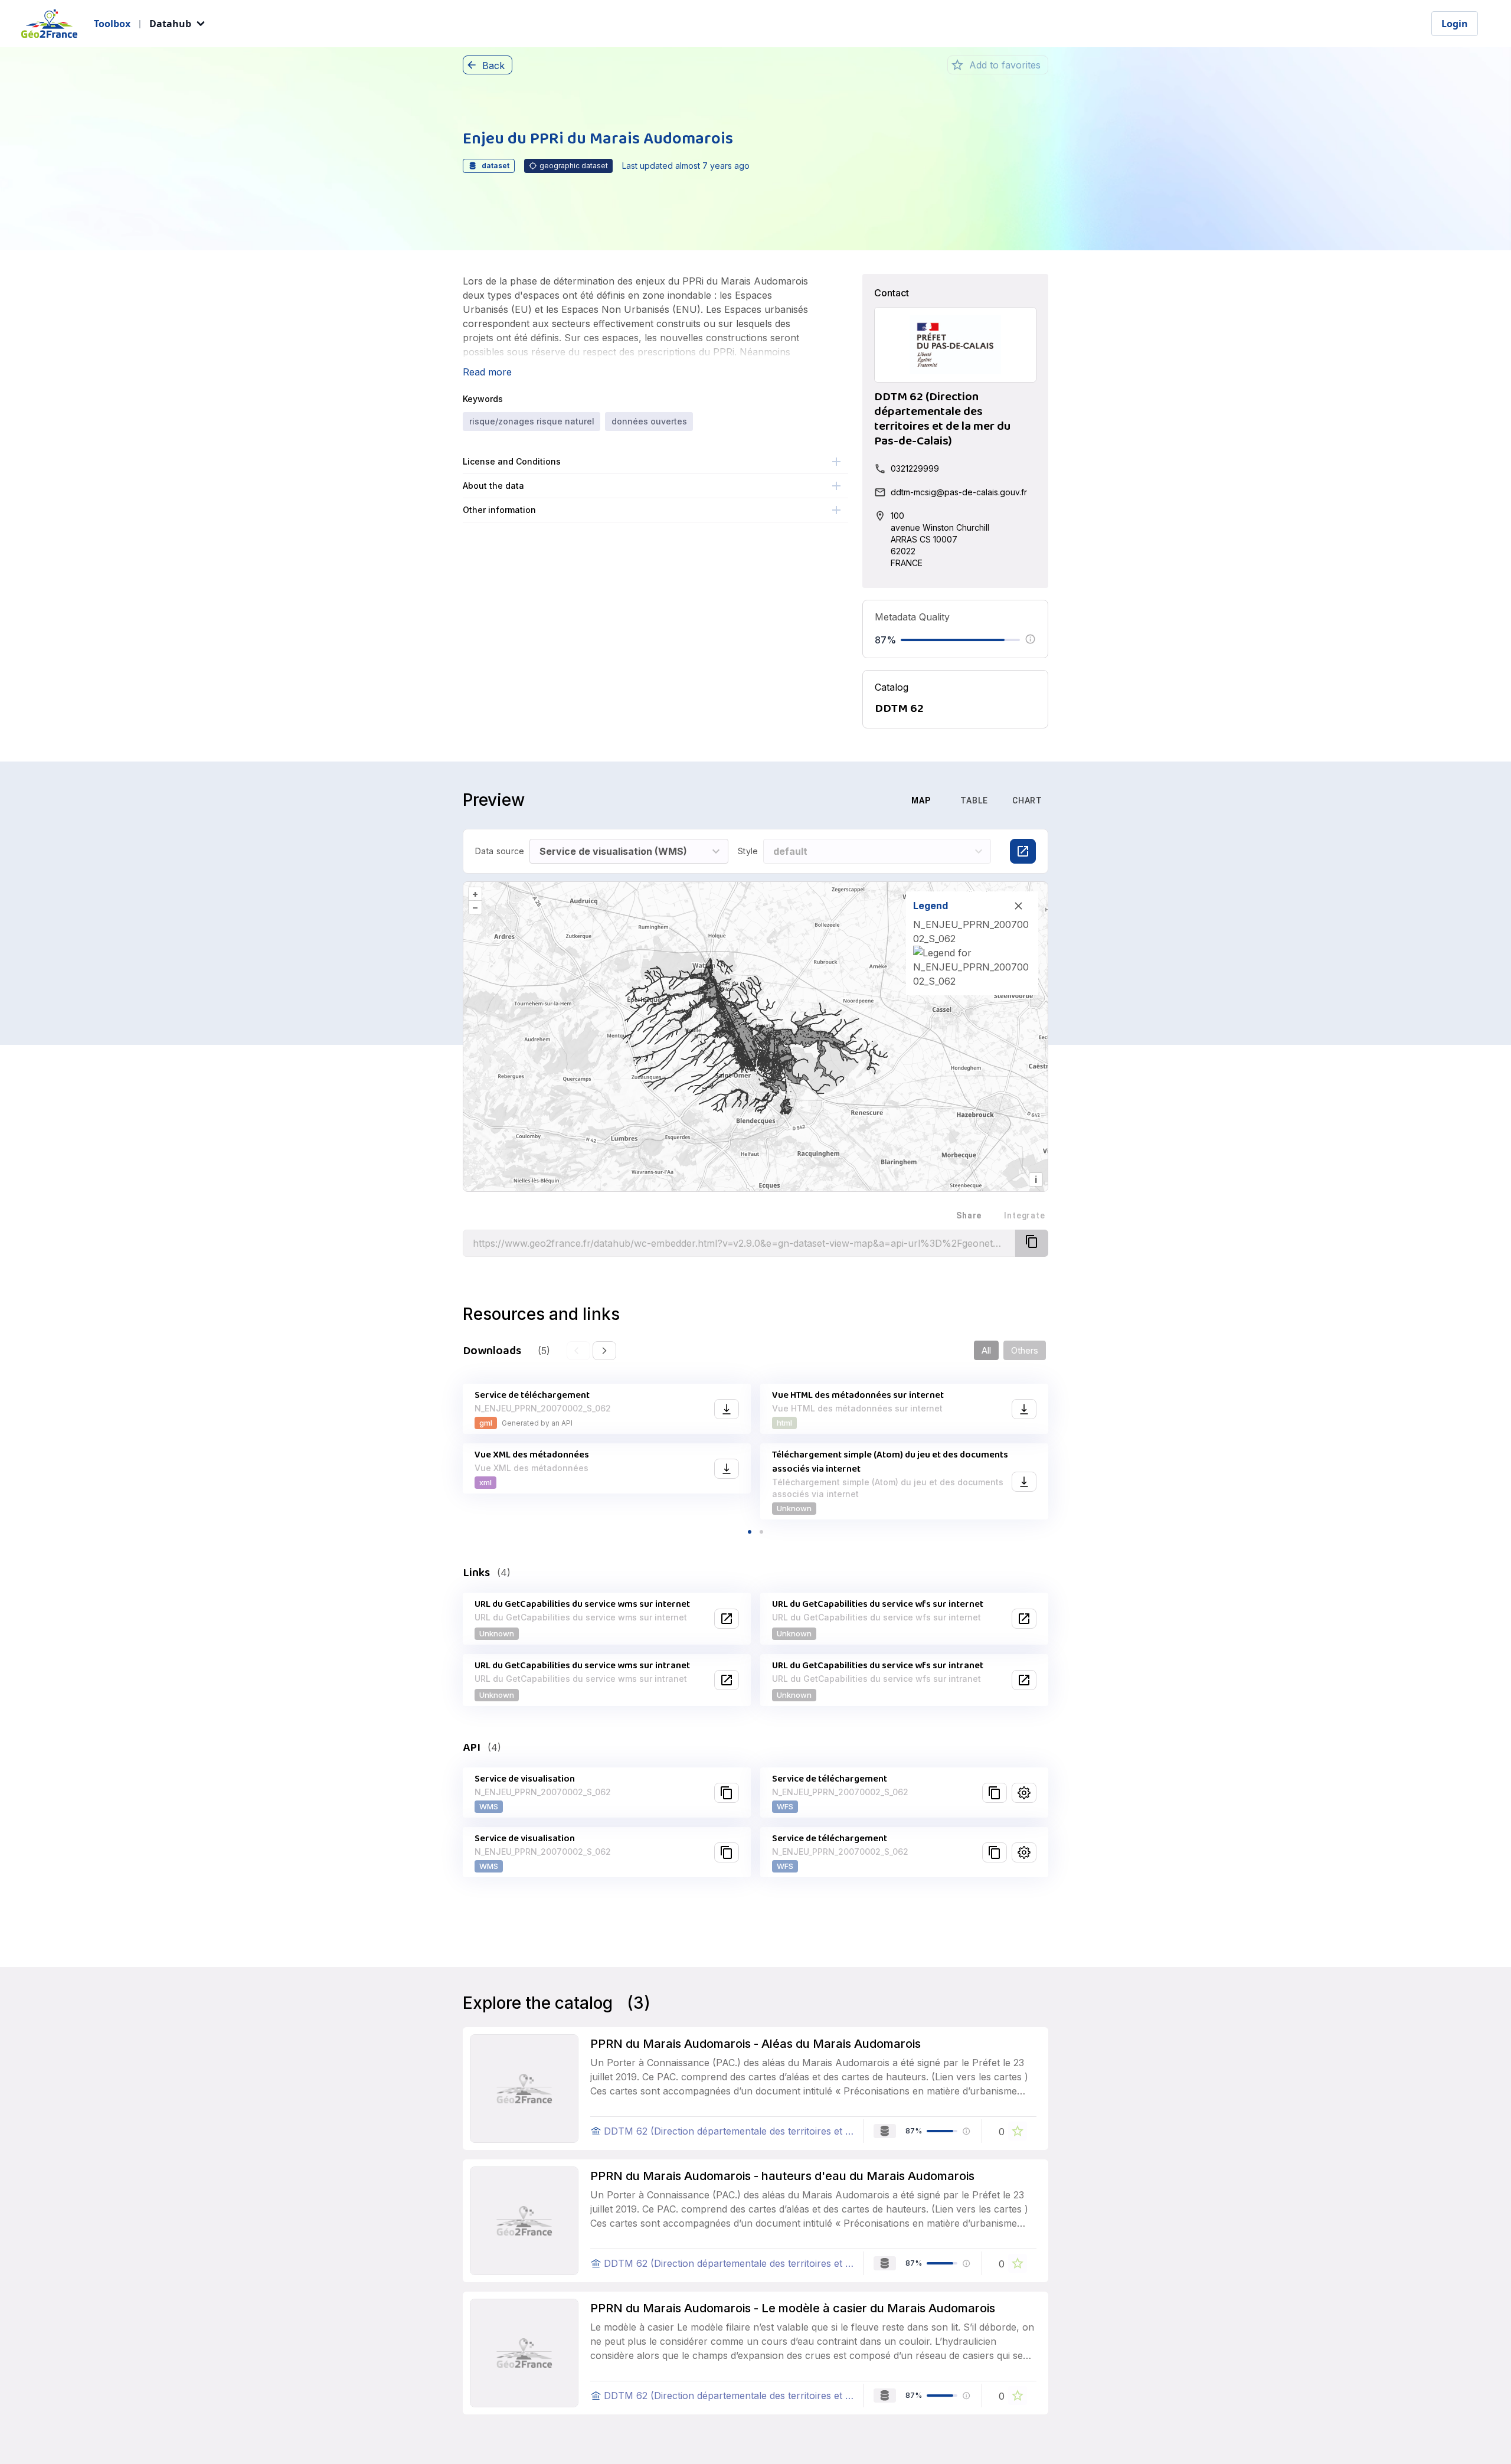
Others (1025, 1350)
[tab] (862, 800)
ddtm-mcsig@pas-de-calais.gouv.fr (959, 492)
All (986, 1350)
